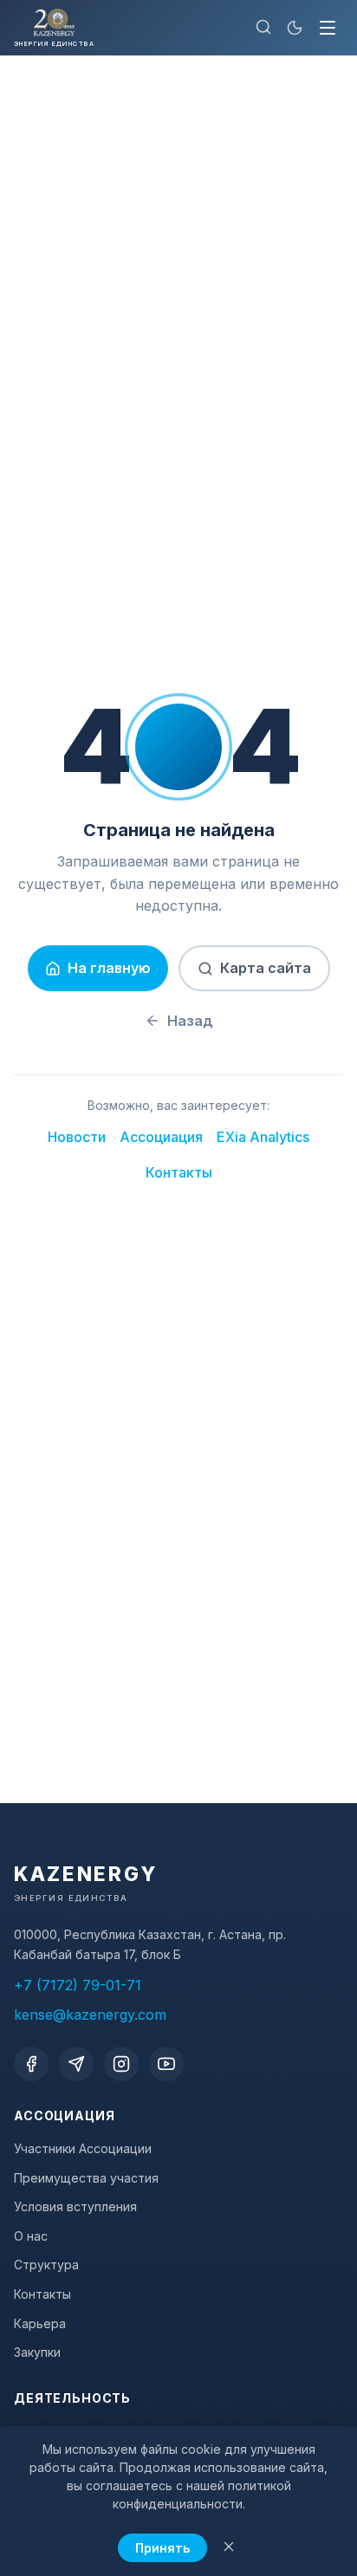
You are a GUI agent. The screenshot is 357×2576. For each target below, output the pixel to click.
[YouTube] (166, 2064)
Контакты (179, 1172)
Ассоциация (161, 1137)
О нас (31, 2236)
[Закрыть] (229, 2548)
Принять (162, 2548)
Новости (77, 1137)
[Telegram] (76, 2064)
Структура (46, 2265)
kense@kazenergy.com (90, 2015)
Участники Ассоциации (83, 2148)
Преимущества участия (86, 2178)
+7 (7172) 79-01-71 (78, 1985)
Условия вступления (75, 2206)
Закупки (37, 2352)
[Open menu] (328, 28)
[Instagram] (121, 2064)
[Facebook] (31, 2064)
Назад (190, 1021)
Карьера (40, 2323)
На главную (109, 968)
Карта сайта (266, 968)
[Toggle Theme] (295, 28)
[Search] (263, 28)
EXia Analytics (263, 1137)
